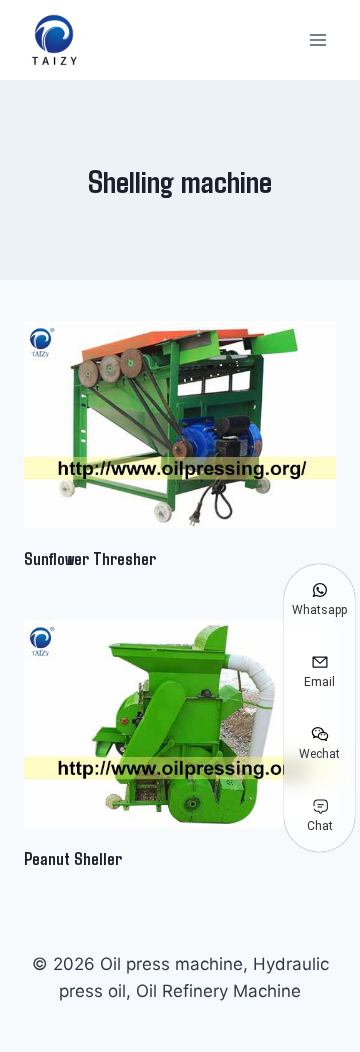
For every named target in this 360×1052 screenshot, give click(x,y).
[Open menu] (317, 39)
